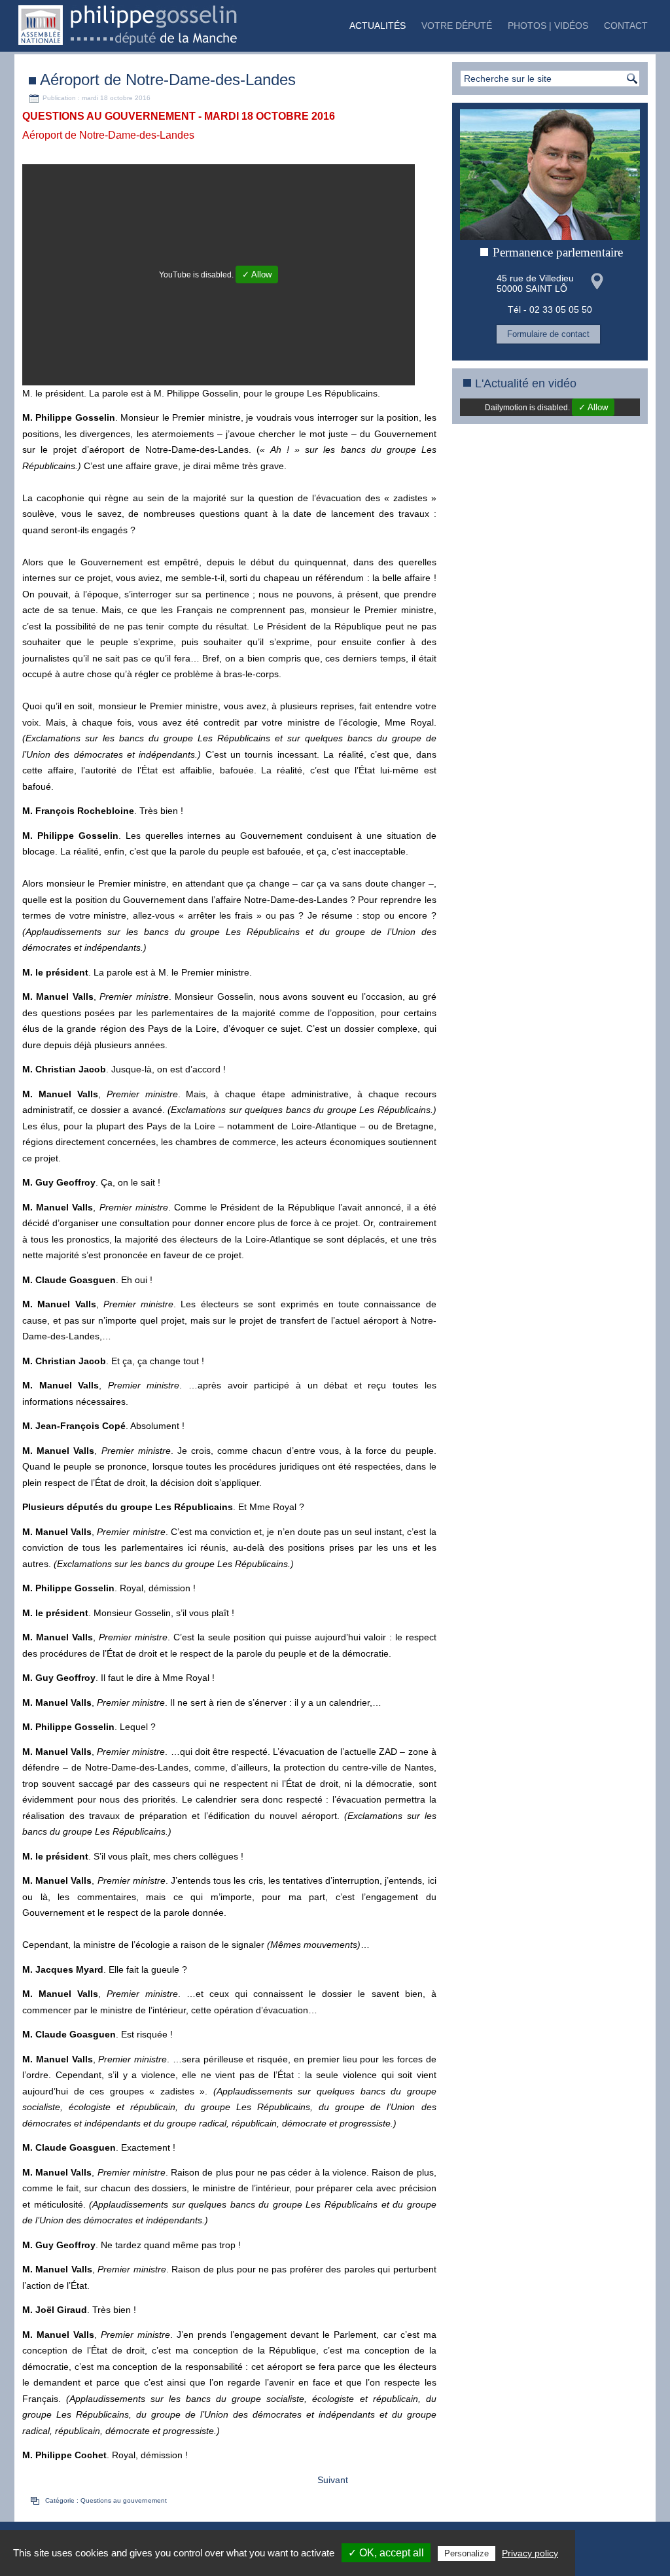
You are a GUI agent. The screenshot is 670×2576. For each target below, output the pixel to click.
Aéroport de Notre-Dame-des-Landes (168, 79)
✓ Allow (257, 274)
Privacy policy (530, 2553)
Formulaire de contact (548, 334)
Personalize (467, 2553)
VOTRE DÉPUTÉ (457, 26)
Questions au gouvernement (124, 2500)
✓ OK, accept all (386, 2553)
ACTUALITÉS (378, 26)
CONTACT (626, 26)
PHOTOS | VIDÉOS (548, 26)
